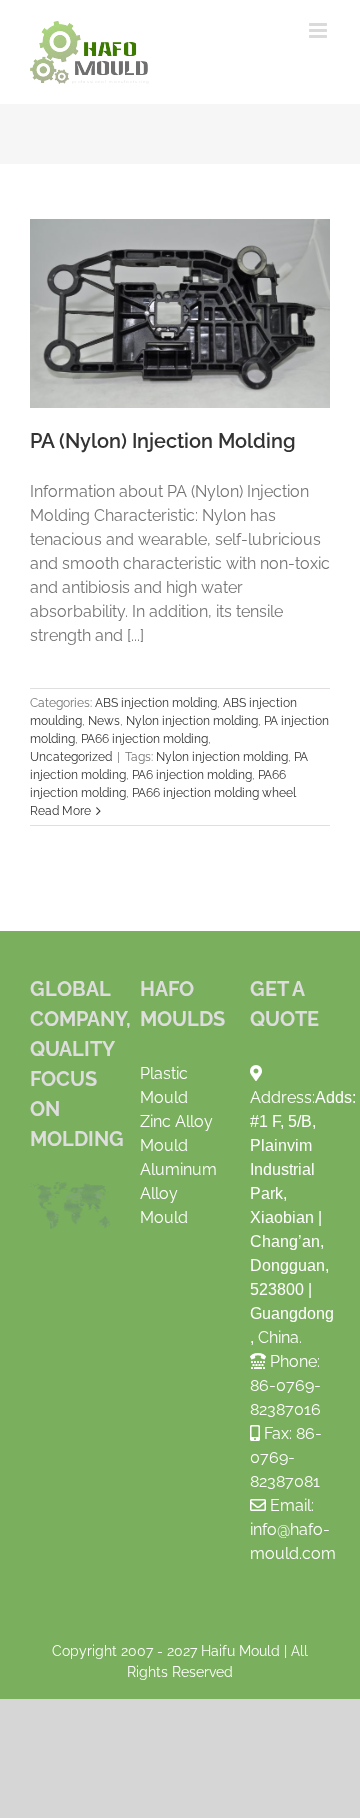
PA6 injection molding (192, 775)
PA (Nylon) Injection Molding (180, 313)
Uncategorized (71, 757)
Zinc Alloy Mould (176, 1133)
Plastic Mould (164, 1085)
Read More (60, 811)
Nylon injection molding (192, 721)
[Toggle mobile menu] (319, 30)
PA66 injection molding (144, 739)
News (104, 721)
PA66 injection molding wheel (214, 793)
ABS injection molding (156, 703)
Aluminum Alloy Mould (178, 1193)
